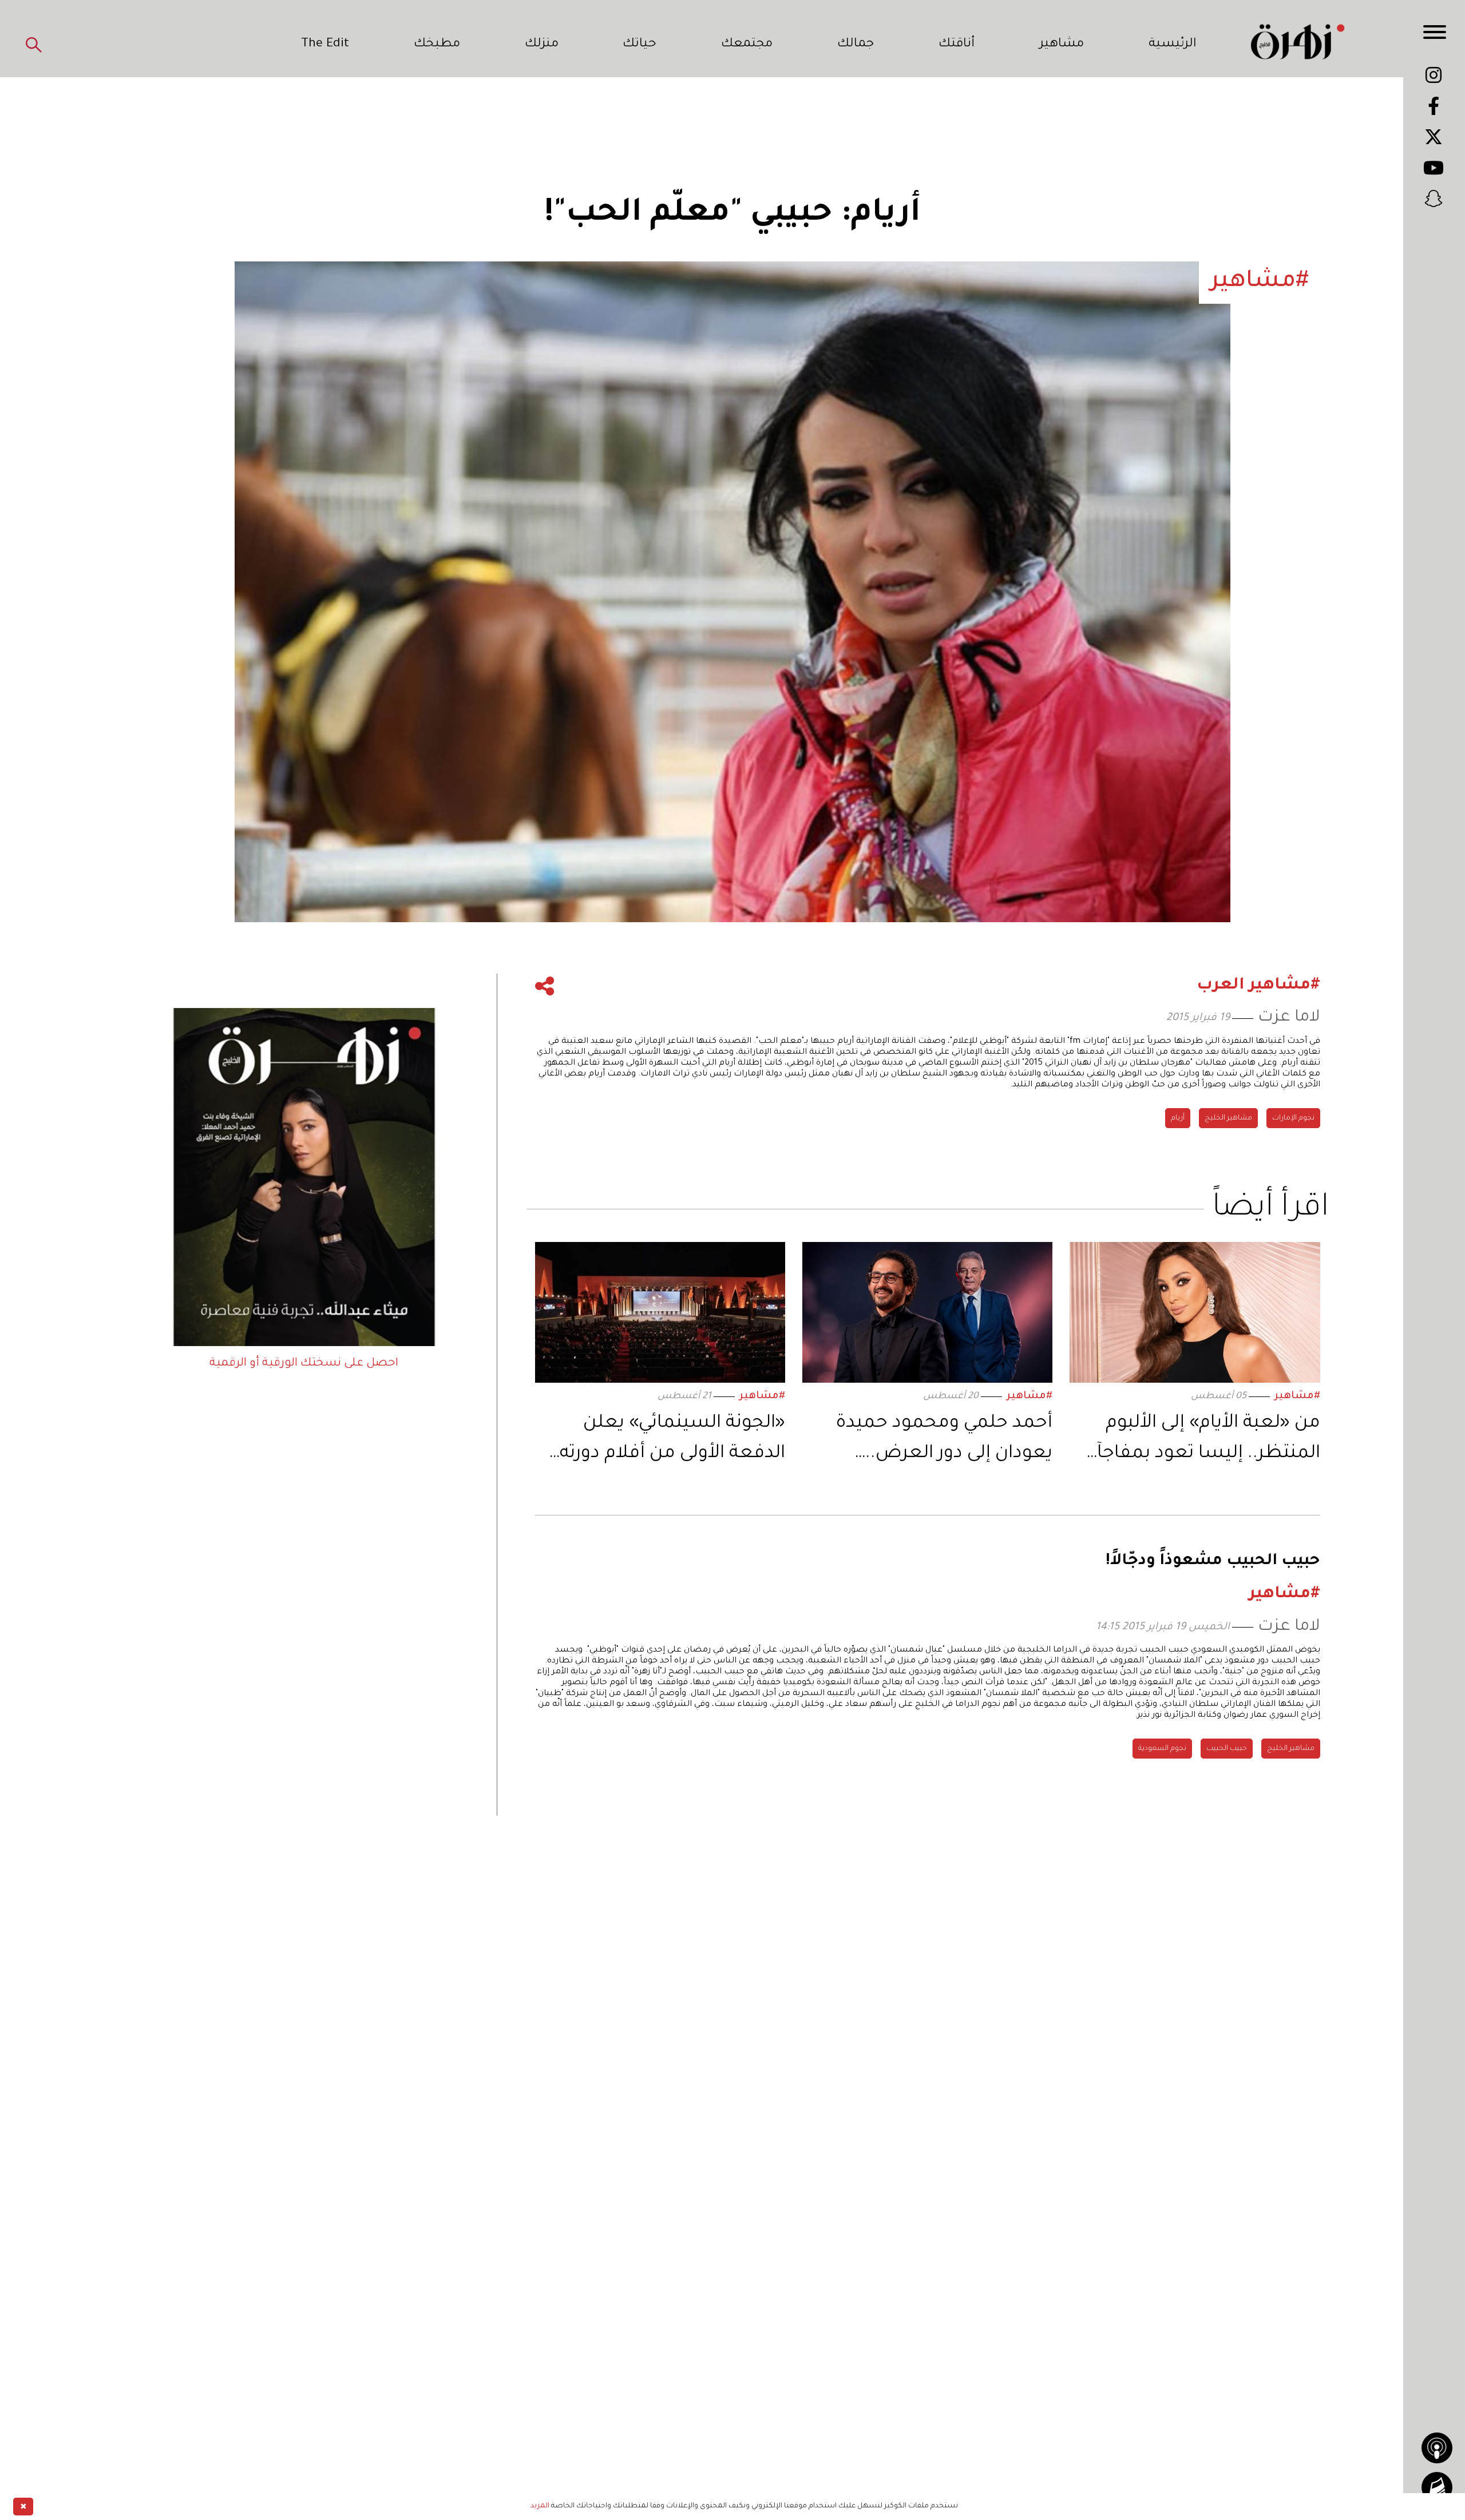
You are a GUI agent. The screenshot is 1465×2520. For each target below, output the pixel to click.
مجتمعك (747, 45)
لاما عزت (1289, 1018)
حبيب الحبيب (1227, 1749)
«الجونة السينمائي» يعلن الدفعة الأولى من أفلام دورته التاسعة (672, 1441)
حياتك (640, 45)
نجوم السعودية (1162, 1749)
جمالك (856, 45)
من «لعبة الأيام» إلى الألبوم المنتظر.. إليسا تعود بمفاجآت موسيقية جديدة (1200, 1441)
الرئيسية (1173, 45)
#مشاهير (1297, 1397)
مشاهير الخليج (1228, 1118)
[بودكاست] (1437, 2448)
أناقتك (957, 45)
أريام (1178, 1118)
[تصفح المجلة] (1437, 2487)
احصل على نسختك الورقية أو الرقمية (304, 1364)
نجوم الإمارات (1293, 1118)
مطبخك (437, 45)
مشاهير (1062, 45)
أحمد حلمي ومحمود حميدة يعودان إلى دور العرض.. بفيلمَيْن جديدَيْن (944, 1441)
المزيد (540, 2506)
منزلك (542, 45)
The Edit (325, 45)
